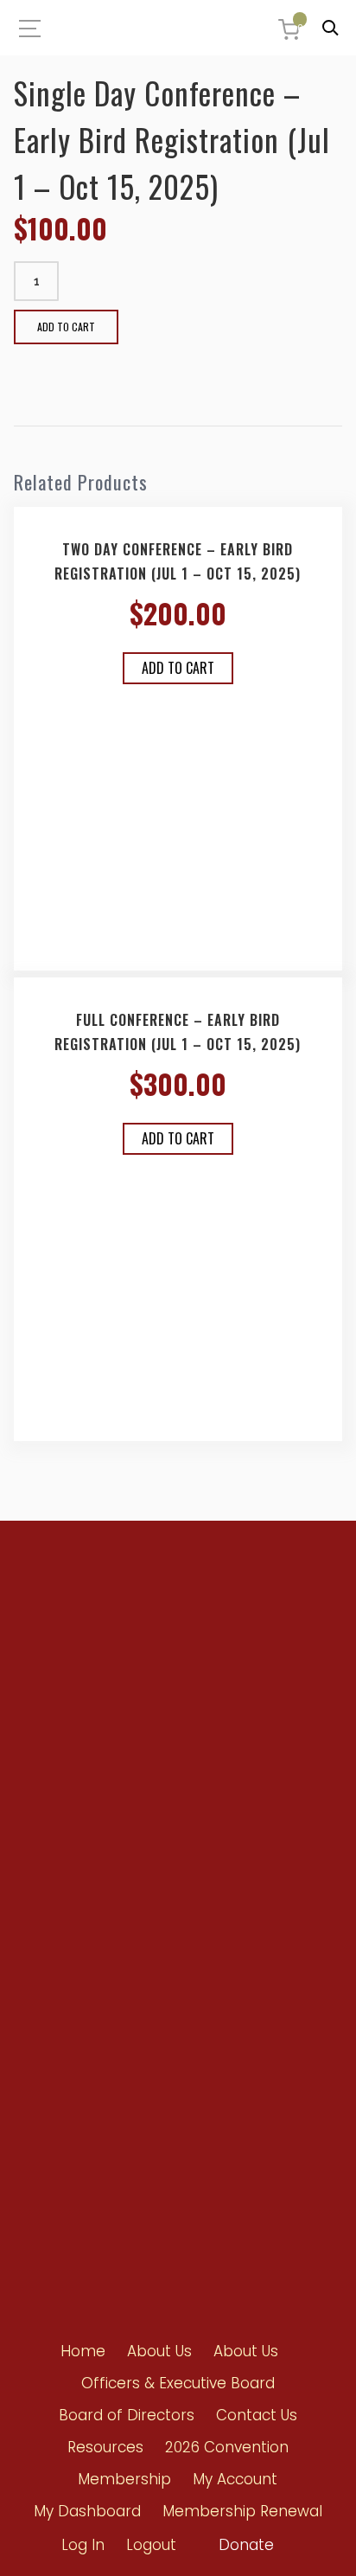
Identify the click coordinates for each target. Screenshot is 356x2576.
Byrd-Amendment (81, 1927)
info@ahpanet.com (95, 1734)
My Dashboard (87, 2511)
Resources (61, 2077)
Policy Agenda (202, 1866)
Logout (151, 2545)
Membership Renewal (242, 2511)
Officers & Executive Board (178, 2383)
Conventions (67, 2046)
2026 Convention (227, 2447)
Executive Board (206, 1929)
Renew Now (64, 1865)
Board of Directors (211, 1960)
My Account (235, 2479)
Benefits (54, 1896)
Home (83, 2351)
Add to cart (66, 327)
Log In (83, 2545)
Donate (246, 2545)
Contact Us (62, 2140)
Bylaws (184, 1897)
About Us (159, 2351)
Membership (124, 2479)
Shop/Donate (69, 2108)
